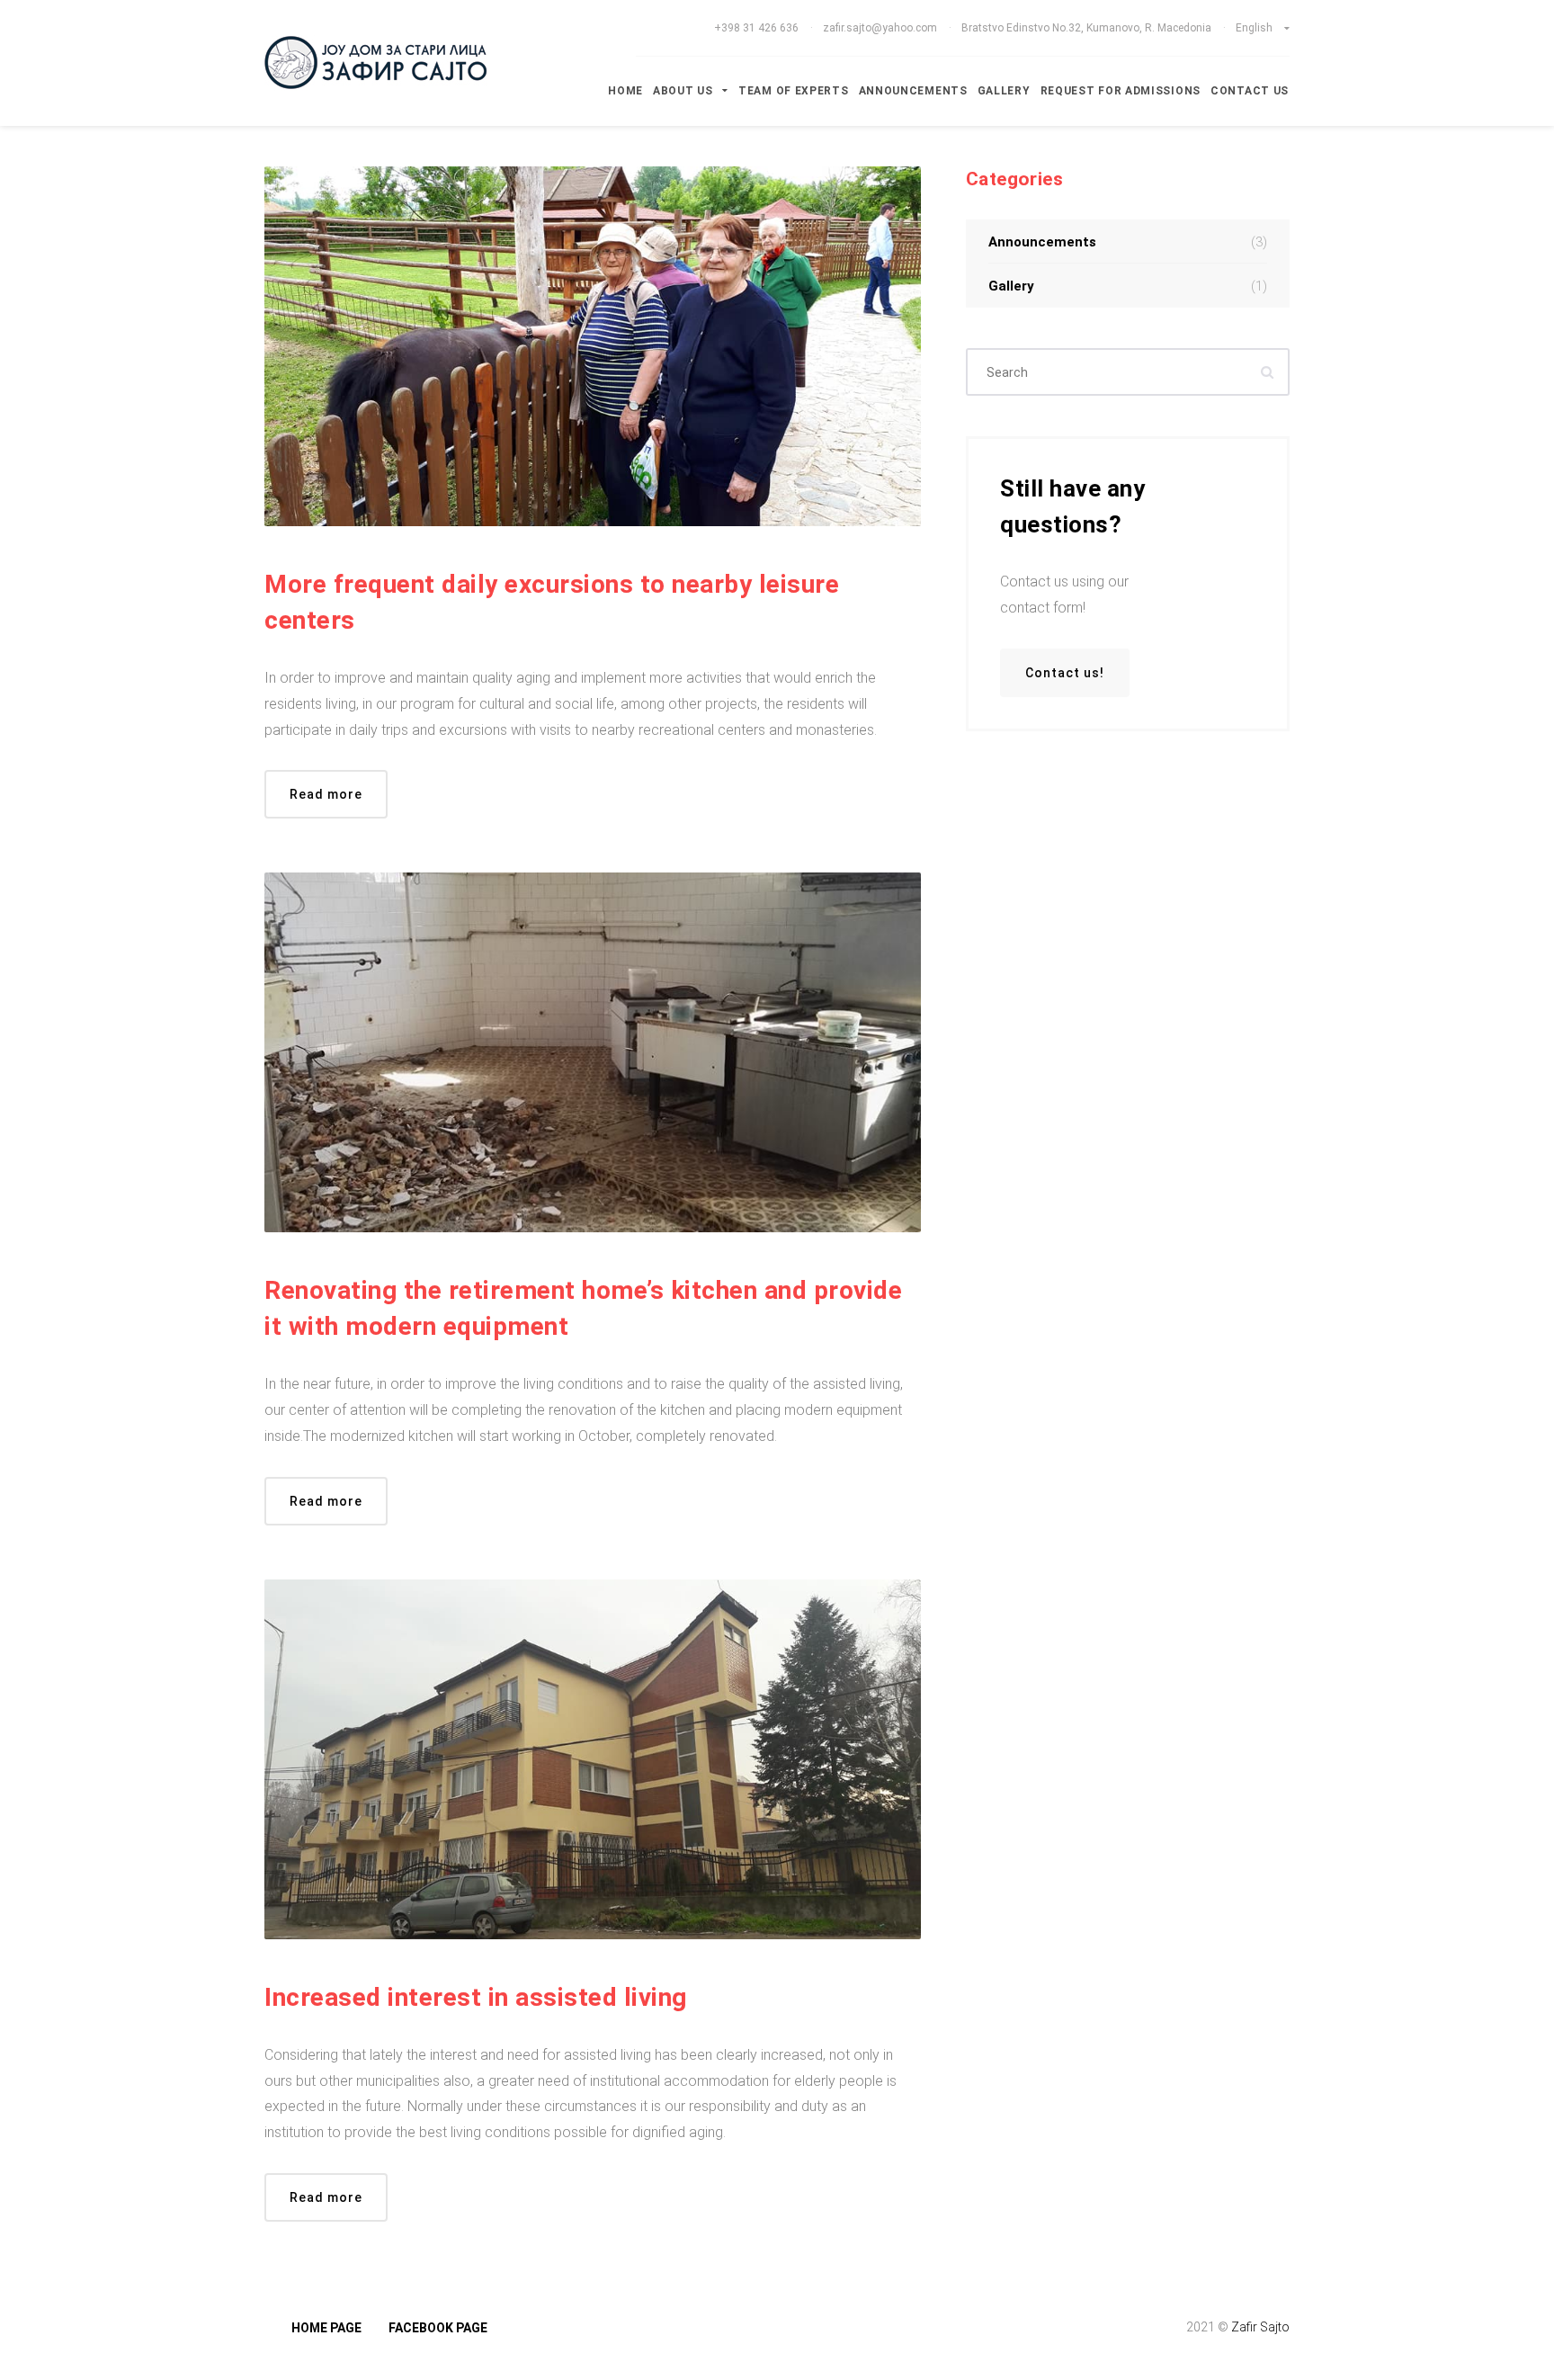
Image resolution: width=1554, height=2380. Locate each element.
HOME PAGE (326, 2328)
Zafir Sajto (1260, 2327)
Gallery (1004, 91)
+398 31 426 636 (758, 28)
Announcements (913, 91)
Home (625, 91)
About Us (684, 91)
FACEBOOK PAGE (438, 2328)
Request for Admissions (1121, 91)
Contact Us (1250, 91)
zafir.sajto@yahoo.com (880, 28)
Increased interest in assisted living (476, 1997)
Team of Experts (794, 91)
